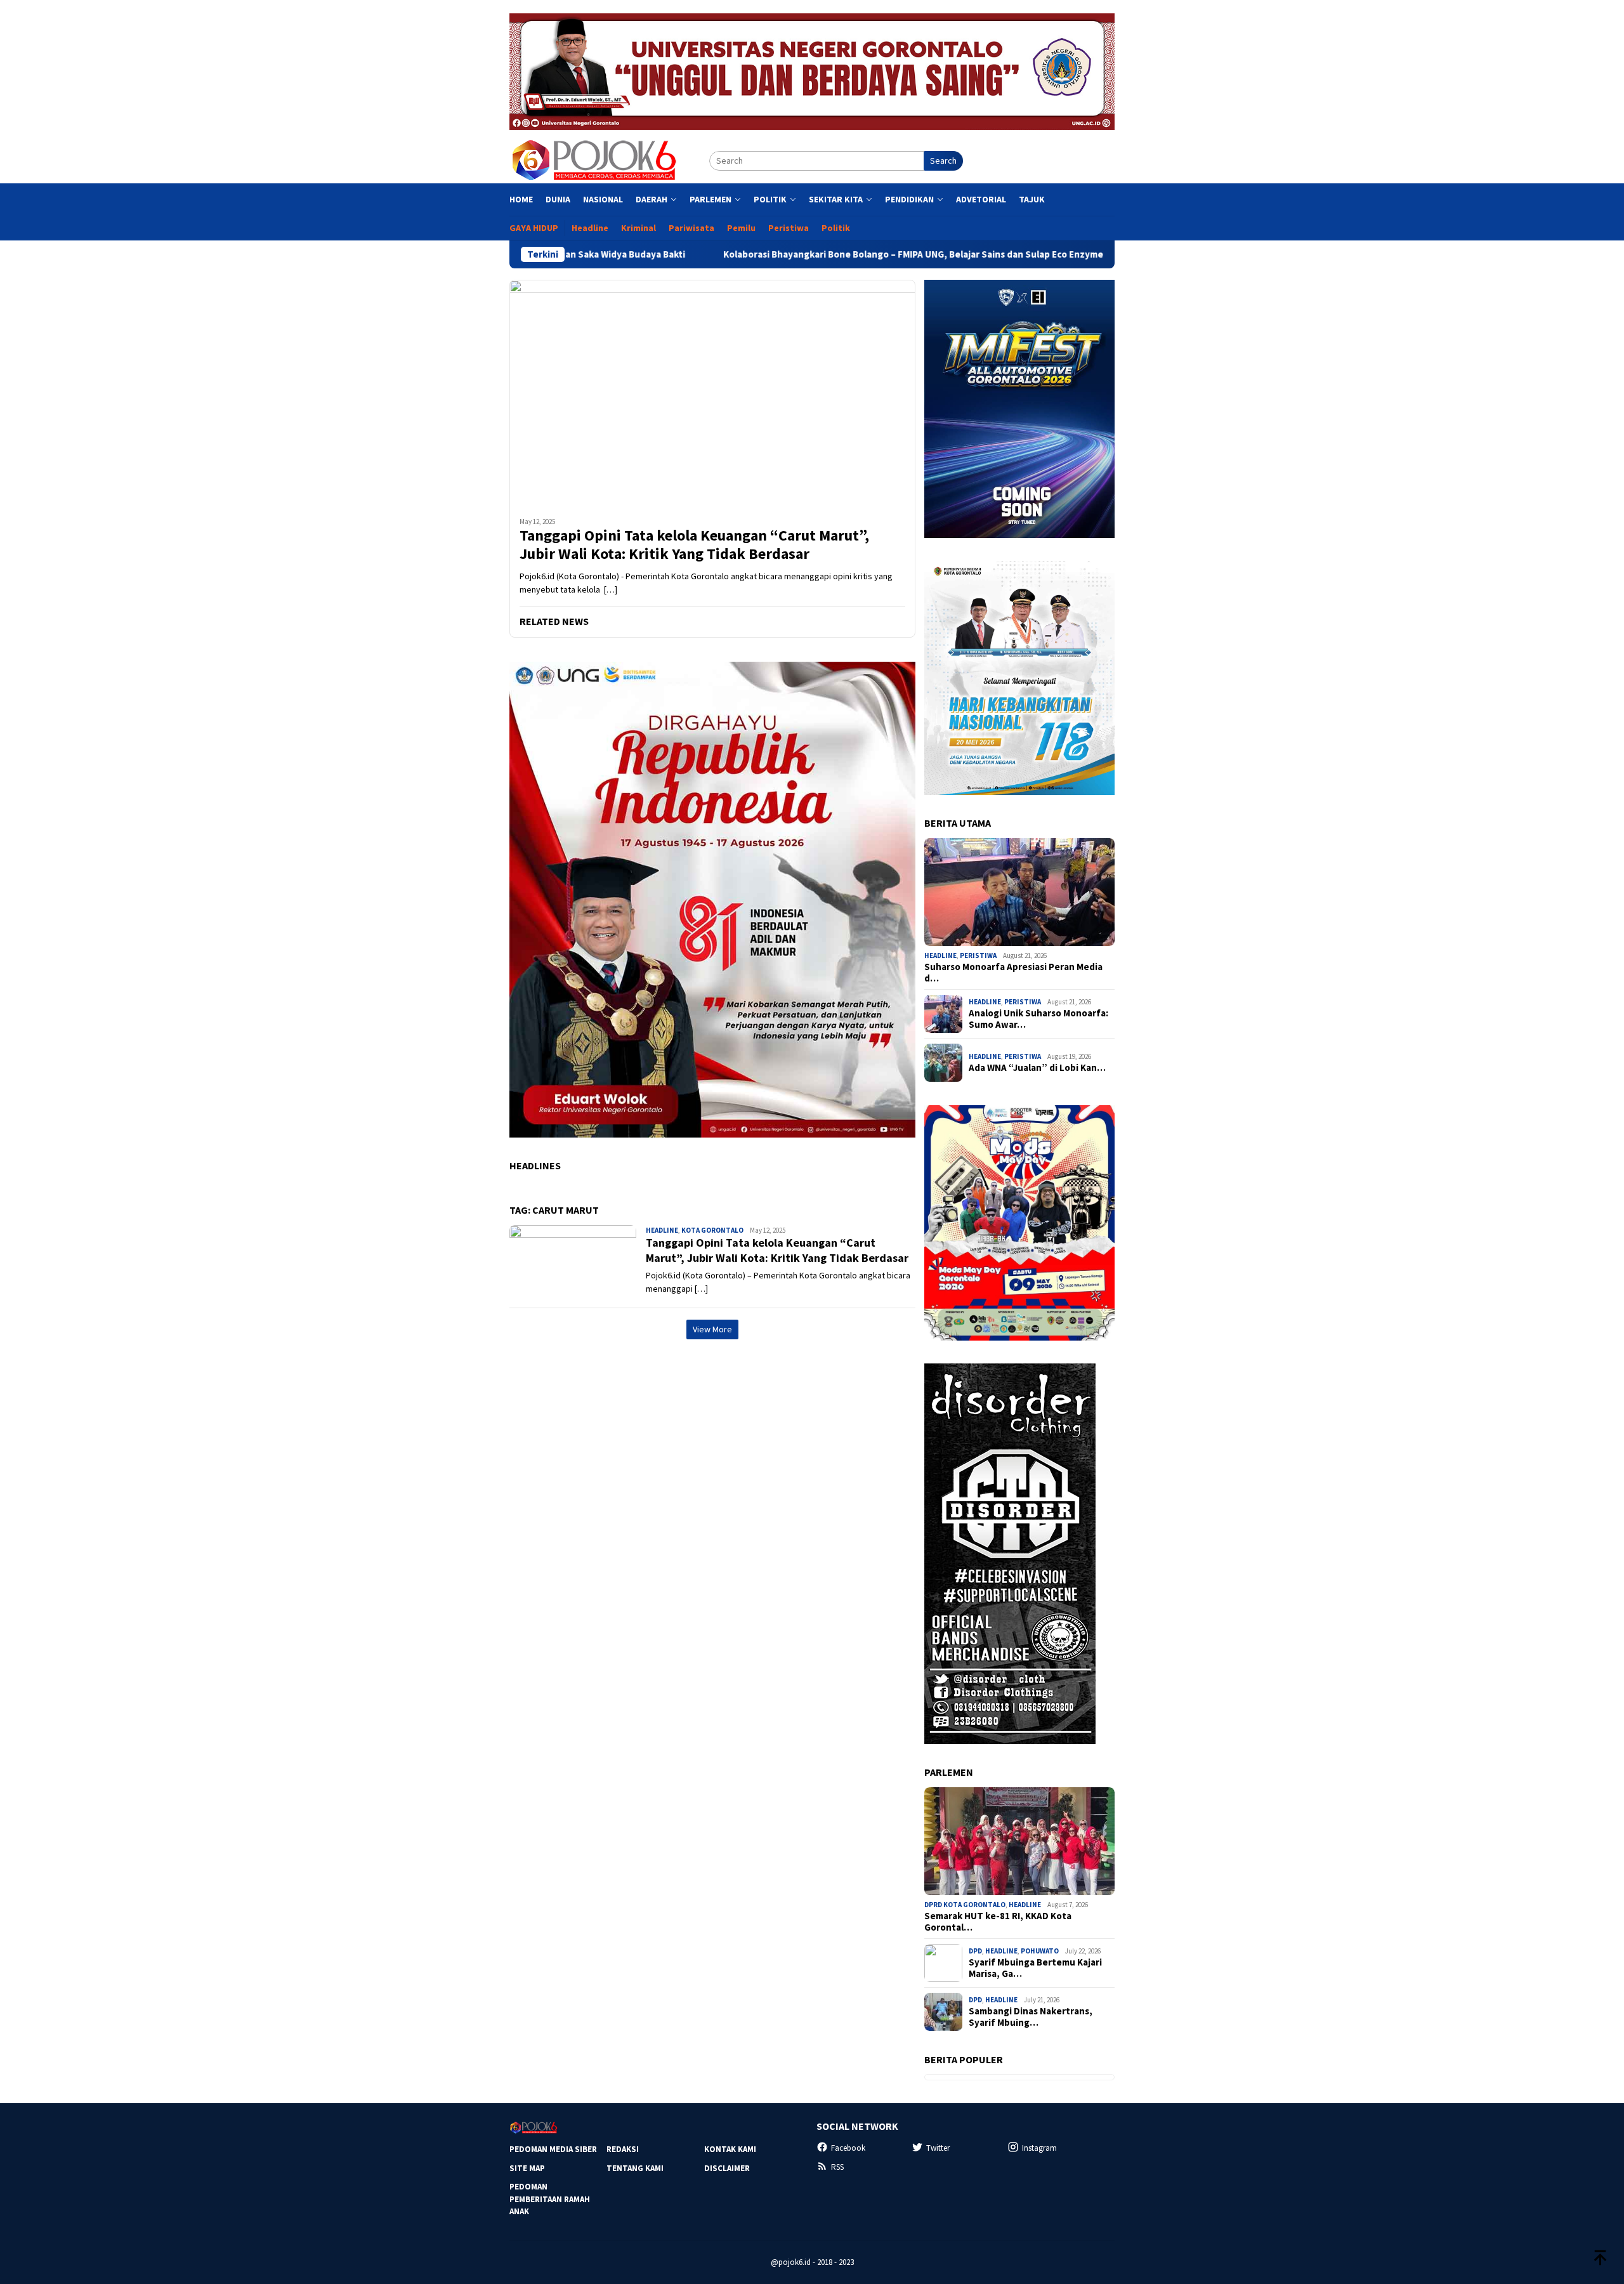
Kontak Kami (730, 2149)
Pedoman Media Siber (553, 2149)
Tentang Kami (635, 2168)
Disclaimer (727, 2168)
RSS (837, 2167)
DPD (975, 1951)
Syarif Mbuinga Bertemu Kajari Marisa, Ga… (1035, 1968)
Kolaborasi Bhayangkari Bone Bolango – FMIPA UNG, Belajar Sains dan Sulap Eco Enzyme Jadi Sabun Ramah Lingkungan (850, 254)
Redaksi (623, 2149)
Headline (662, 1230)
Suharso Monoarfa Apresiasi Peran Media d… (1013, 973)
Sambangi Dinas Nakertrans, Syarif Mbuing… (1031, 2017)
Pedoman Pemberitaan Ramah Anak (550, 2199)
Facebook (848, 2148)
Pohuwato (1040, 1951)
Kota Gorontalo (712, 1230)
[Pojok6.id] (594, 160)
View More (712, 1329)
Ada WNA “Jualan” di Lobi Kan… (1037, 1068)
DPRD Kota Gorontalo (965, 1905)
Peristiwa (978, 955)
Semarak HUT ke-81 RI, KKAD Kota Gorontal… (998, 1922)
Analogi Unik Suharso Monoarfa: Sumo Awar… (1038, 1019)
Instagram (1039, 2148)
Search (943, 161)
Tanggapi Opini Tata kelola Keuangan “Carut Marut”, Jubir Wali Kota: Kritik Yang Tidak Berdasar (694, 545)
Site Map (527, 2168)
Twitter (938, 2148)
